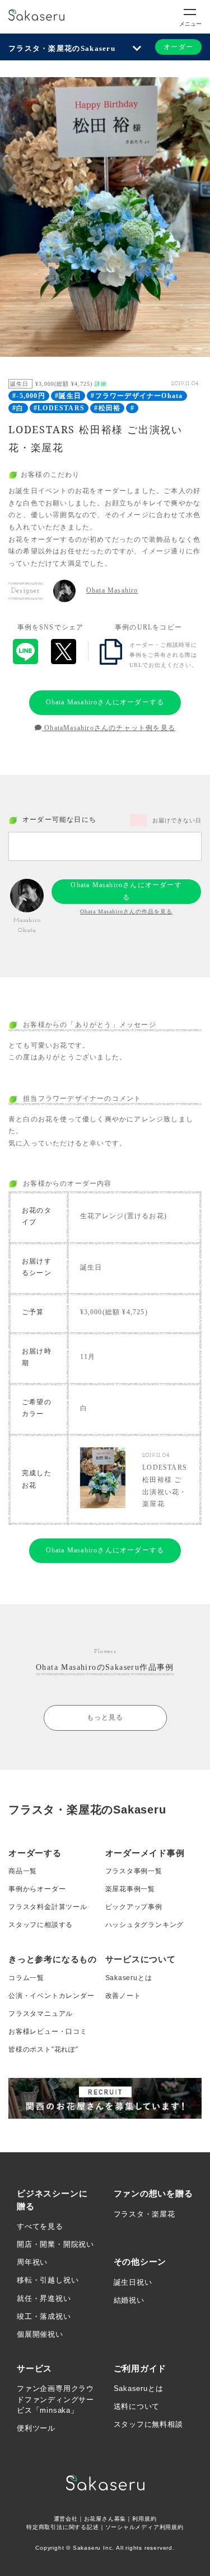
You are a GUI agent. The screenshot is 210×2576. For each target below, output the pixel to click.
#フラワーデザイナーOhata (137, 396)
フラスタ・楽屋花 (144, 2214)
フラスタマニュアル (41, 2014)
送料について (137, 2406)
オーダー (178, 47)
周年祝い (32, 2262)
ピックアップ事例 (134, 1907)
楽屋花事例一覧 (130, 1889)
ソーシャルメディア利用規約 (144, 2527)
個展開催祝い (40, 2334)
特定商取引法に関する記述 (63, 2527)
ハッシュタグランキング (145, 1925)
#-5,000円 (29, 396)
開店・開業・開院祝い (55, 2244)
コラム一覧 (26, 1978)
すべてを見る (40, 2226)
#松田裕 (107, 408)
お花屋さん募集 (105, 2519)
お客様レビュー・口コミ (48, 2032)
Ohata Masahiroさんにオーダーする (105, 702)
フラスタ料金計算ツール (48, 1907)
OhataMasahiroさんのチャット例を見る (109, 728)
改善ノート (123, 1996)
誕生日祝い (133, 2282)
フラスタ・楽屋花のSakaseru (62, 48)
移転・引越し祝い (48, 2280)
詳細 (101, 384)
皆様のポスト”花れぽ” (43, 2049)
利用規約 (144, 2519)
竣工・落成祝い (44, 2316)
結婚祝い (129, 2300)
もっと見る (105, 1717)
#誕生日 (68, 396)
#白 (18, 408)
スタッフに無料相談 (148, 2424)
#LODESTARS (59, 408)
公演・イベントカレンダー (52, 1996)
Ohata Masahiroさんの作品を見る (126, 911)
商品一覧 (23, 1871)
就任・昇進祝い (44, 2298)
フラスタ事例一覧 (134, 1871)
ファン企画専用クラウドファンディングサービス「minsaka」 (55, 2399)
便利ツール (36, 2428)
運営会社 (66, 2519)
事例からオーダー (37, 1889)
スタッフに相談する (41, 1925)
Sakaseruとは (129, 1978)
